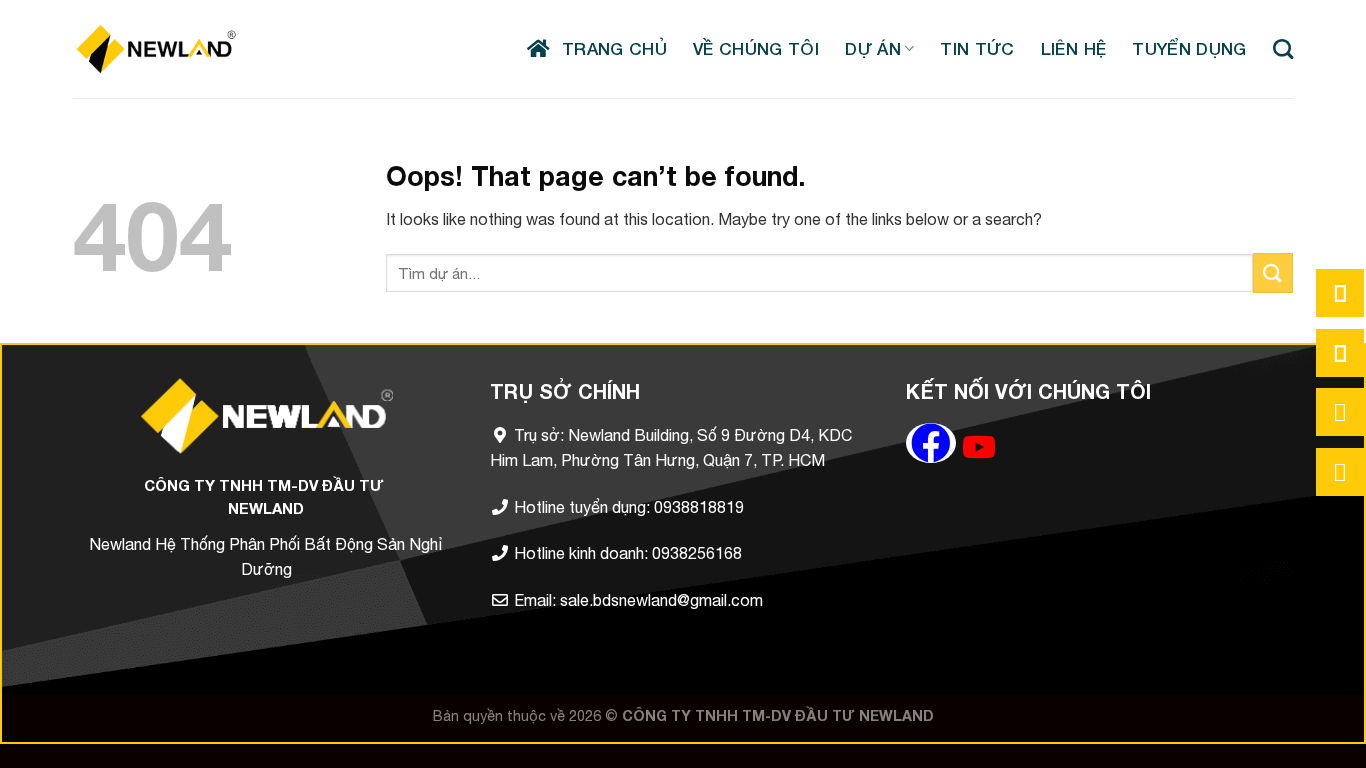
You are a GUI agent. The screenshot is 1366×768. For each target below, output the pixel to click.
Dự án (873, 48)
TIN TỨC (977, 48)
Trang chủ (609, 48)
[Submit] (1273, 272)
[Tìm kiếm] (1283, 49)
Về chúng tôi (756, 48)
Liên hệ (1073, 48)
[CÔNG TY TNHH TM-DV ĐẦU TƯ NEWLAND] (156, 48)
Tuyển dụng (1189, 48)
